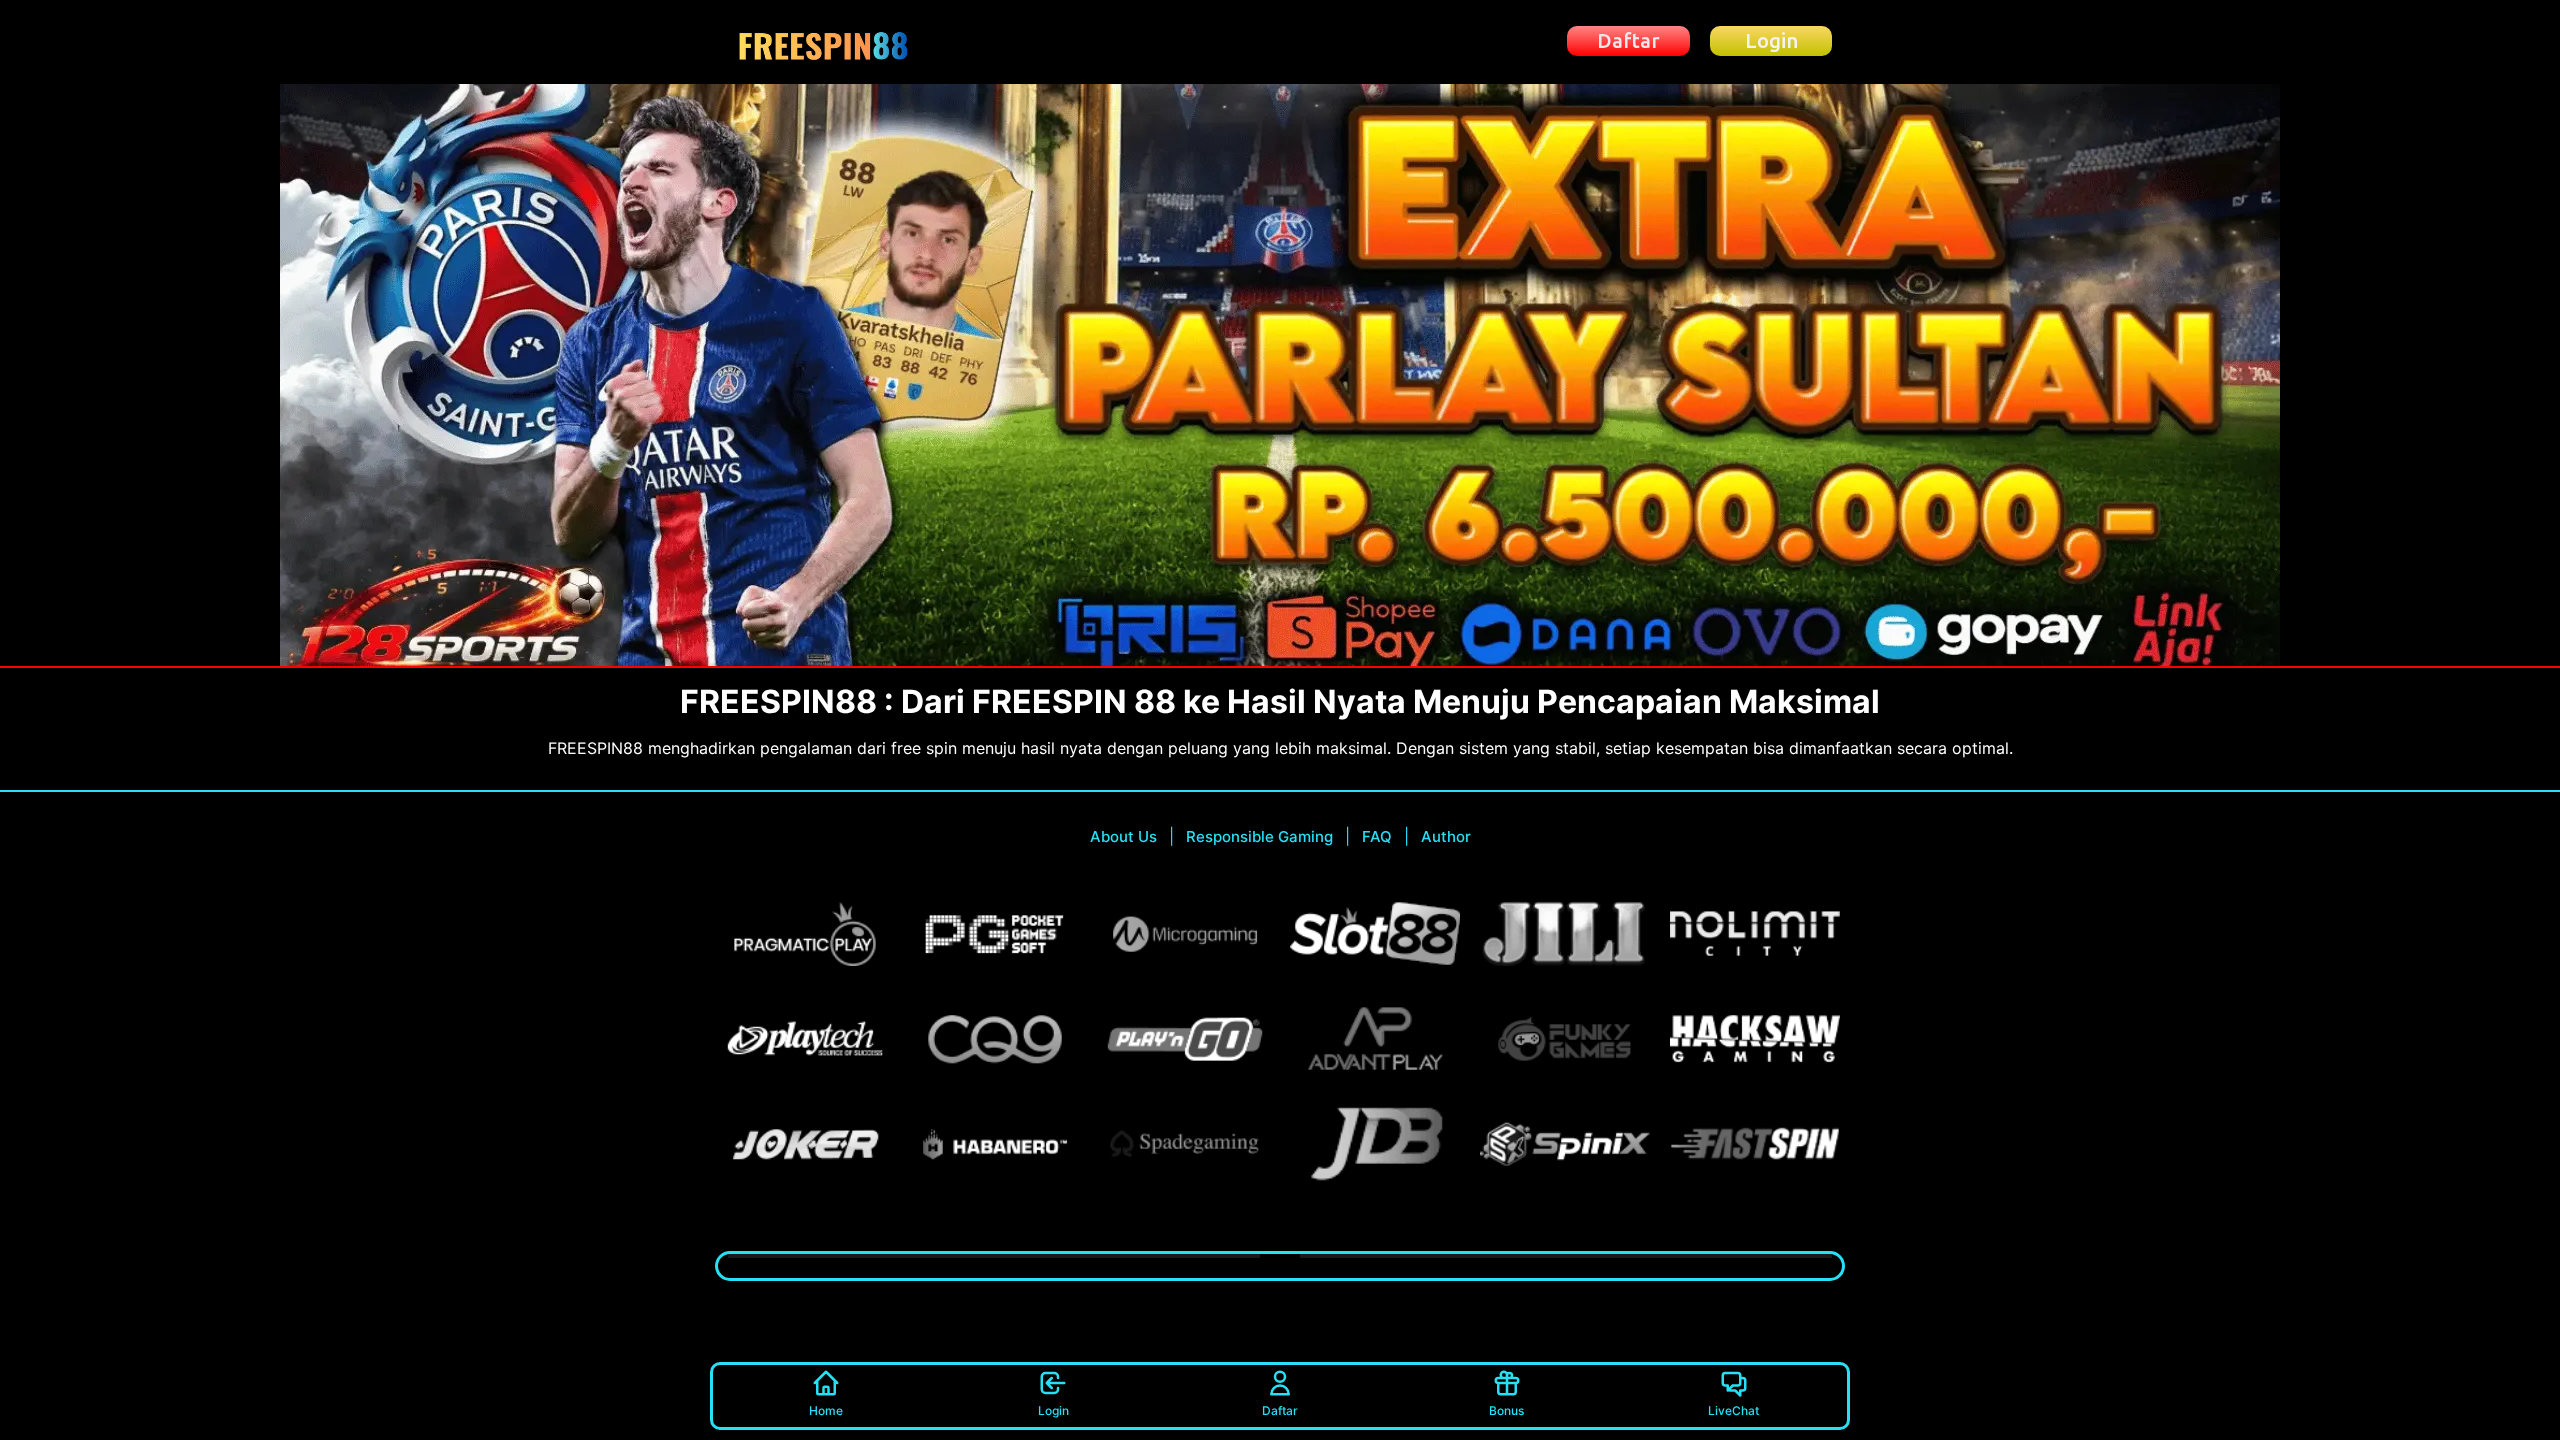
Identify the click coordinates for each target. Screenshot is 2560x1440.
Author (1446, 836)
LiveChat (1733, 1410)
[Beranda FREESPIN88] (824, 41)
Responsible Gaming (1259, 836)
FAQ (1377, 836)
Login (1053, 1410)
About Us (1123, 836)
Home (826, 1410)
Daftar (1280, 1410)
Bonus (1506, 1410)
